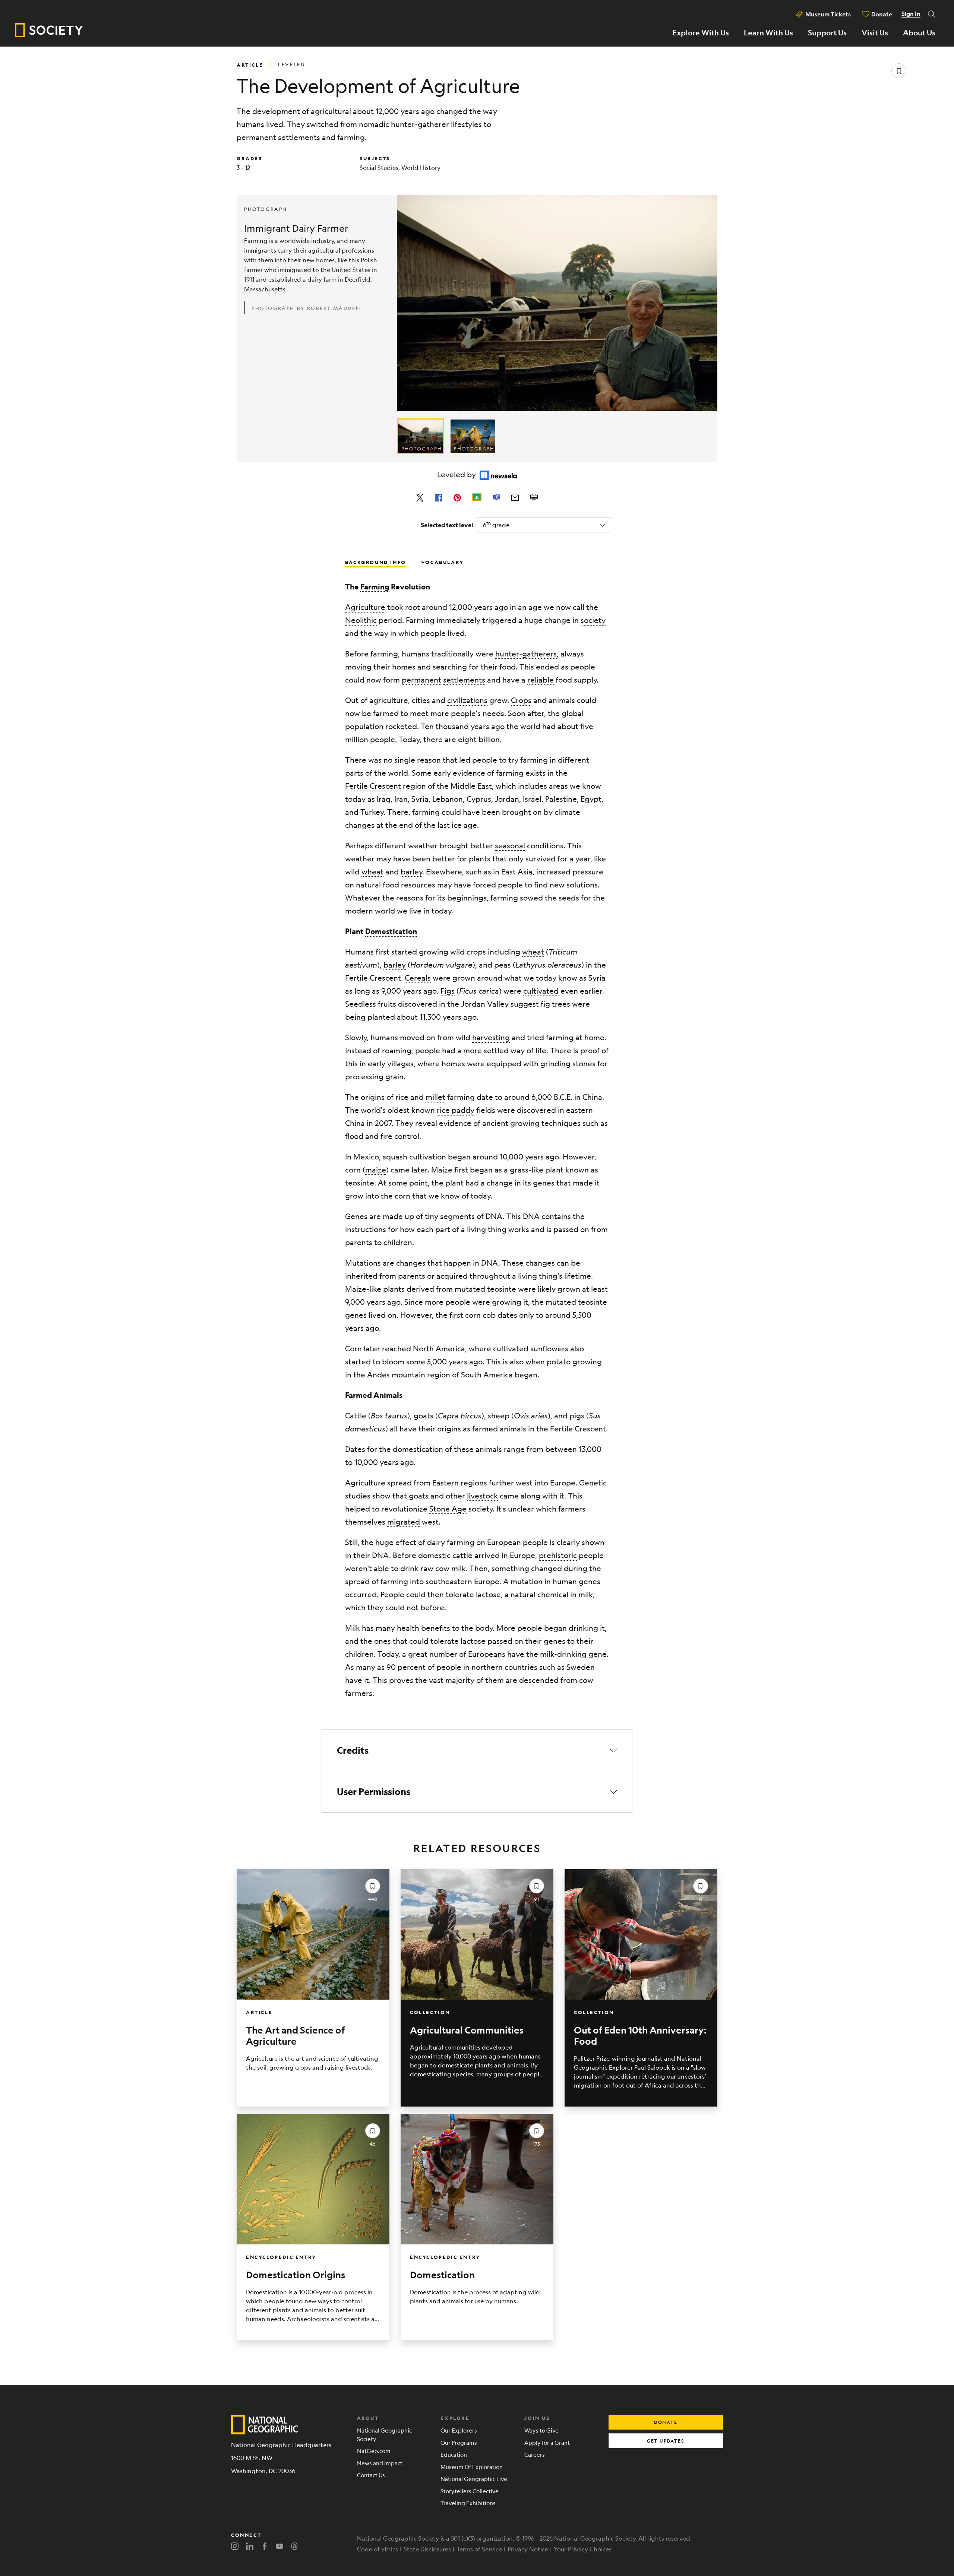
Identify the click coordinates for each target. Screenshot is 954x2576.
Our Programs (459, 2442)
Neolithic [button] (361, 620)
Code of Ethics (378, 2549)
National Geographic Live (474, 2479)
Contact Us (371, 2475)
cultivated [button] (541, 991)
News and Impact (380, 2463)
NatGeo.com (374, 2451)
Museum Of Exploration (472, 2467)
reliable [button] (541, 680)
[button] (477, 1750)
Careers (535, 2454)
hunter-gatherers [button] (526, 654)
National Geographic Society (384, 2434)
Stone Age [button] (448, 1509)
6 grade (496, 524)
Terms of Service (479, 2549)
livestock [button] (482, 1496)
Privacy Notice (528, 2549)
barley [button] (411, 872)
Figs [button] (448, 991)
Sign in (911, 14)
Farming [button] (375, 587)
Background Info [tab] (376, 562)
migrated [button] (404, 1522)
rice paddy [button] (456, 1110)
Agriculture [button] (365, 607)
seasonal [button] (510, 846)
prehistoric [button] (558, 1555)
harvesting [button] (491, 1037)
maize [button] (376, 1170)
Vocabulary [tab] (443, 562)
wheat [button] (372, 872)
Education (454, 2454)
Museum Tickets (828, 14)
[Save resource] (899, 71)
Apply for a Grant (547, 2442)
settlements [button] (464, 680)
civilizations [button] (467, 700)
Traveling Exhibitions (468, 2503)
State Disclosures (427, 2549)
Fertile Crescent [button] (373, 786)
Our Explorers (459, 2430)
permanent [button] (421, 680)
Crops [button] (521, 700)
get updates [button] (666, 2441)
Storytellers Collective (470, 2491)
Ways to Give (541, 2430)
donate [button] (666, 2422)
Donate (882, 14)
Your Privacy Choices (583, 2549)
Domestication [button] (391, 931)
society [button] (593, 620)
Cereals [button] (418, 978)
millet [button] (435, 1097)
